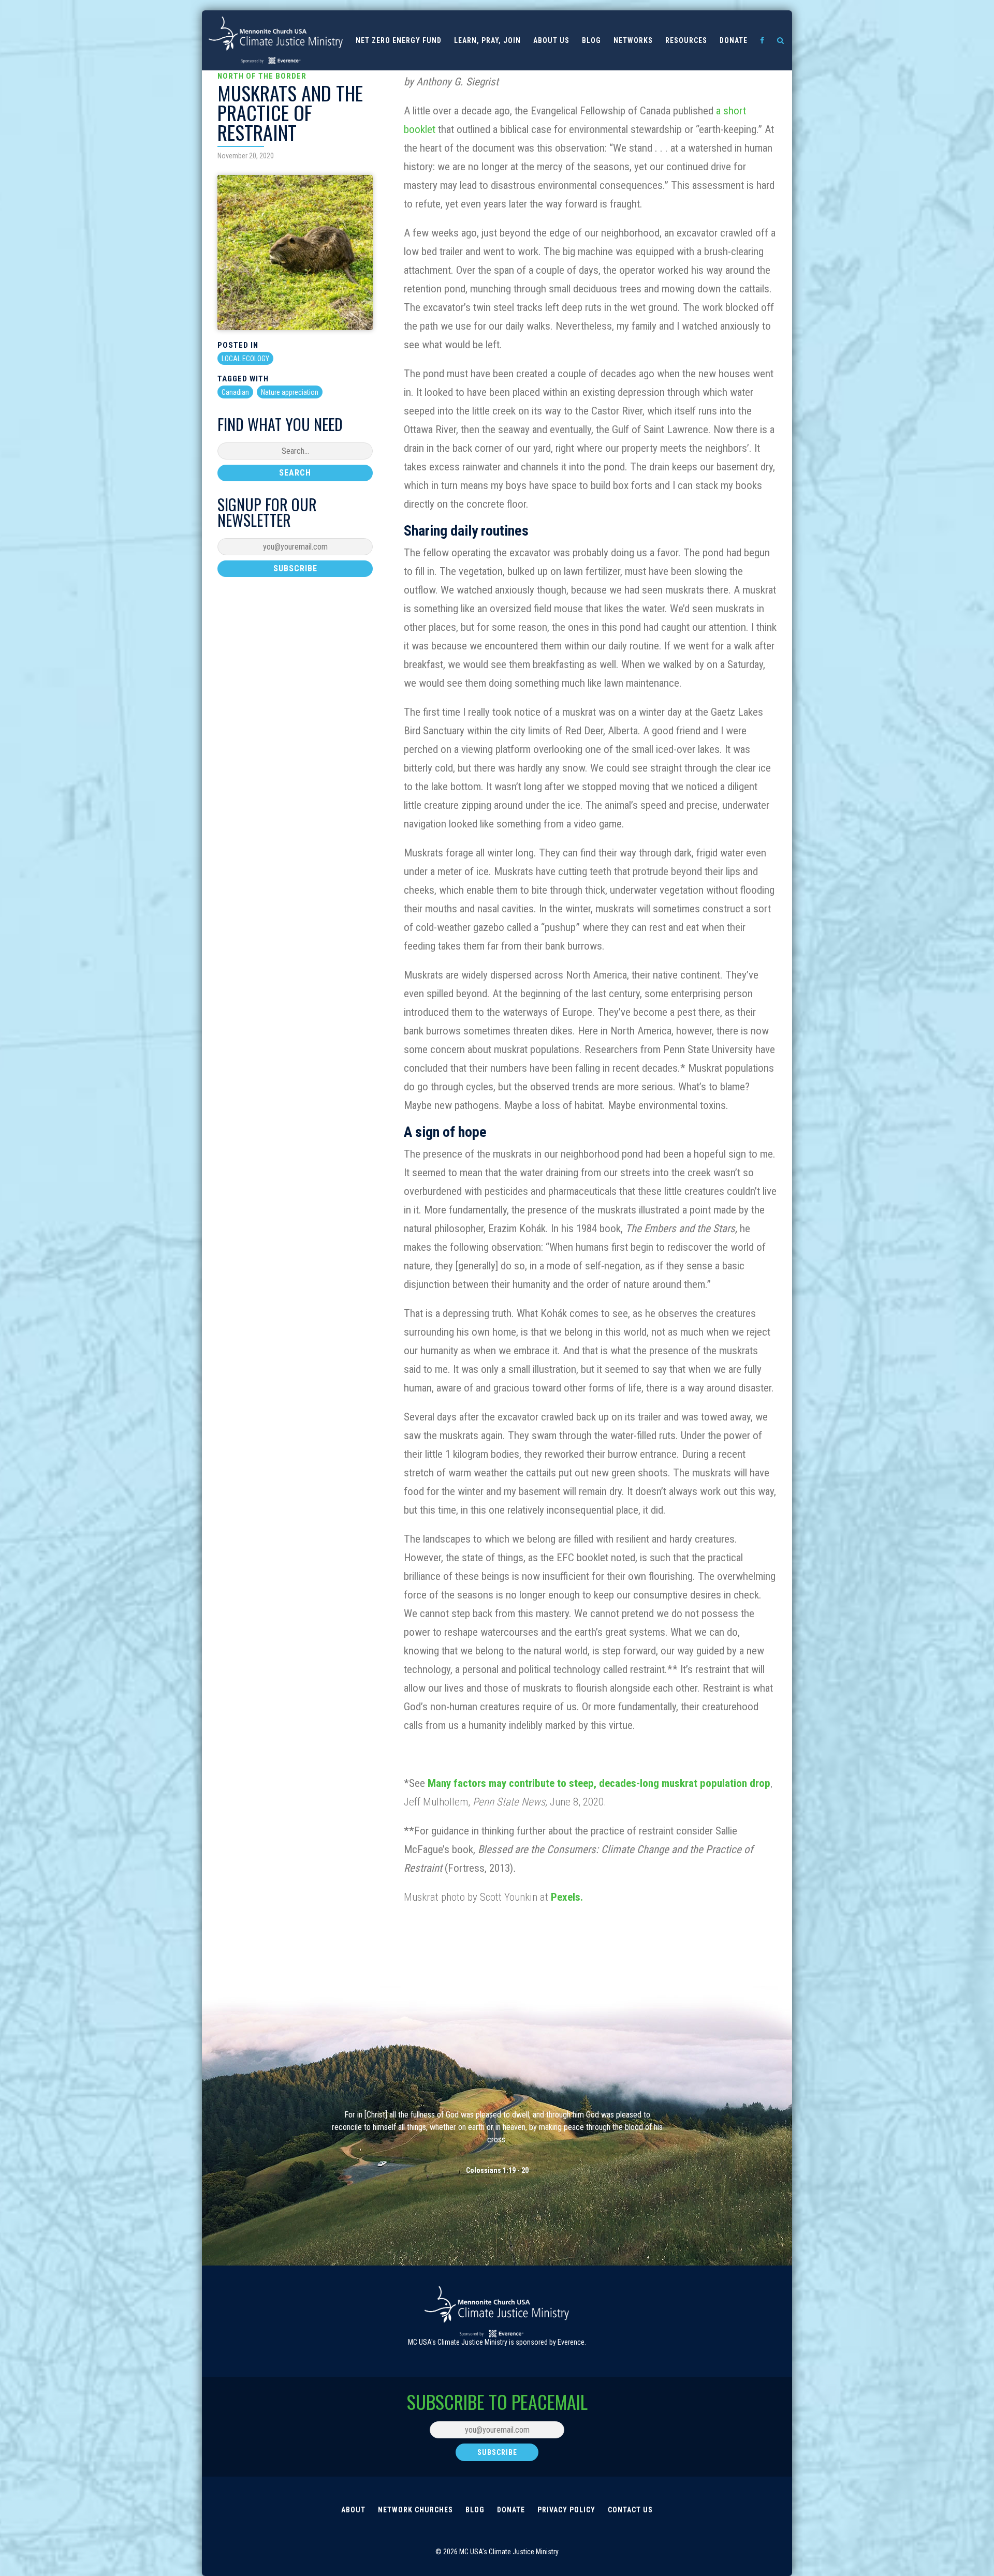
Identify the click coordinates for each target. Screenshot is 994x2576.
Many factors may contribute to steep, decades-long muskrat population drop (599, 1783)
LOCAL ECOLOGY (245, 359)
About (353, 2510)
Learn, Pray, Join (487, 40)
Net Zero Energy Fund (399, 40)
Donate (734, 40)
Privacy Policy (566, 2510)
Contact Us (630, 2510)
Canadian (235, 392)
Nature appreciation (290, 392)
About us (551, 40)
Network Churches (415, 2510)
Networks (633, 40)
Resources (686, 40)
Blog (591, 40)
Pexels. (568, 1897)
